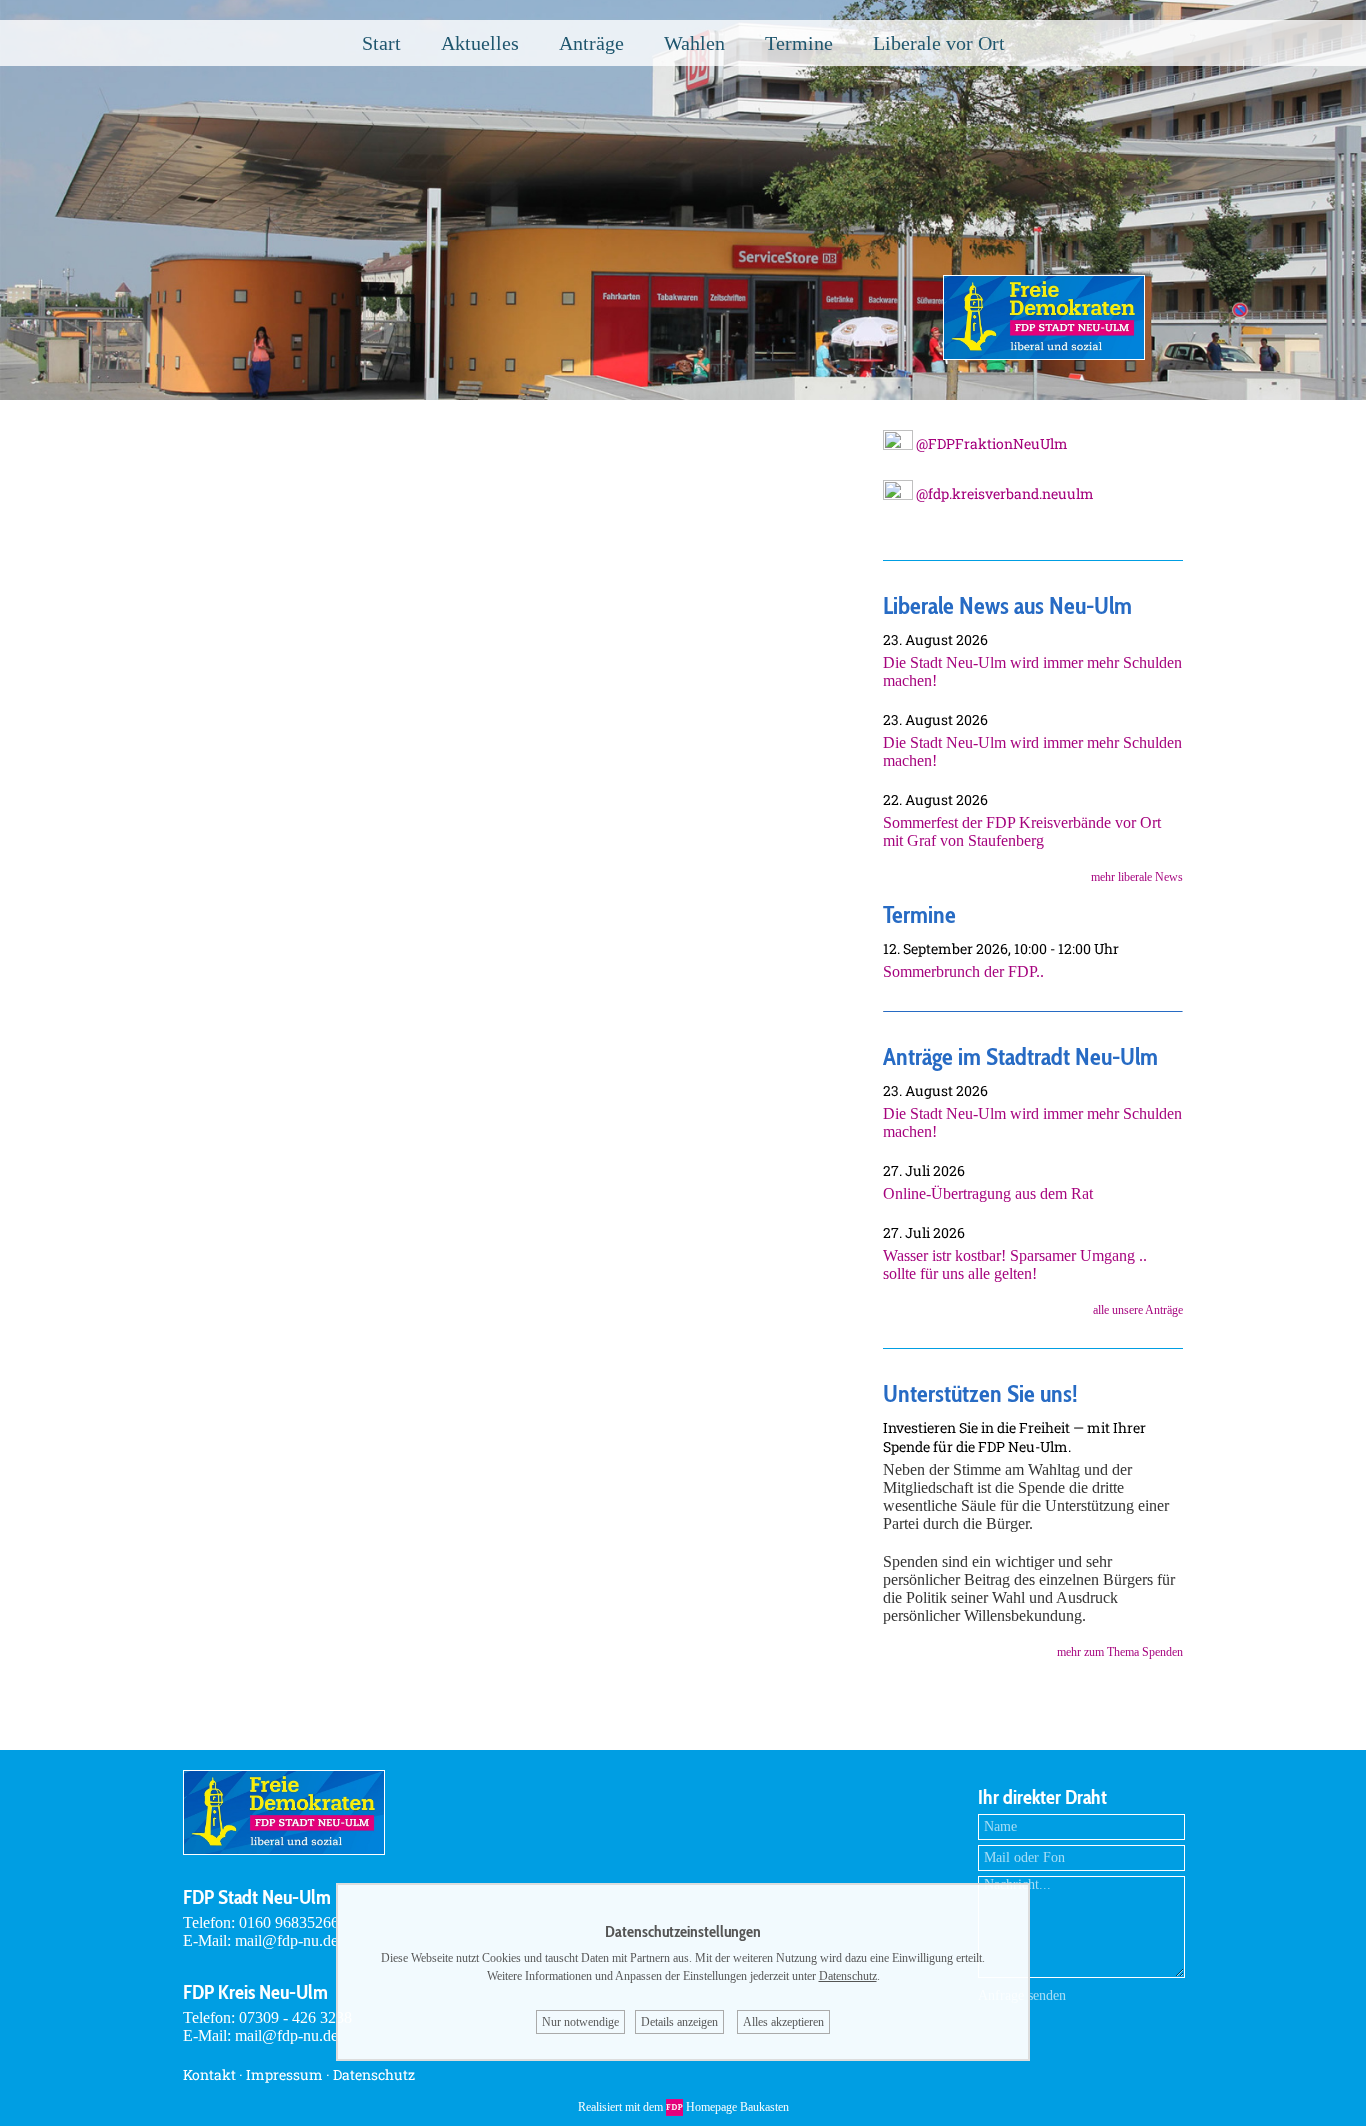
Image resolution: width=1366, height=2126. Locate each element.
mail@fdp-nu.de (286, 1940)
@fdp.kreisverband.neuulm (1003, 493)
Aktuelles (480, 43)
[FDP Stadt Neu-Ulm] (1044, 354)
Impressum (284, 2074)
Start (381, 43)
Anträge (591, 43)
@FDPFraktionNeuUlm (990, 443)
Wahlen (694, 43)
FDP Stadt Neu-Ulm (257, 1897)
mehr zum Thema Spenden (1120, 1652)
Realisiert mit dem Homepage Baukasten (683, 2107)
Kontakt (209, 2074)
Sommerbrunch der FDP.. (963, 971)
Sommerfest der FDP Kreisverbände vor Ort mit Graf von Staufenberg (1022, 831)
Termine (799, 43)
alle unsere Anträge (1138, 1310)
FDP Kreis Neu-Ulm (255, 1992)
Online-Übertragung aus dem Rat (988, 1193)
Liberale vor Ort (939, 43)
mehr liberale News (1137, 877)
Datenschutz (374, 2074)
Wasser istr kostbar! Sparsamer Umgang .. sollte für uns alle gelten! (1015, 1264)
